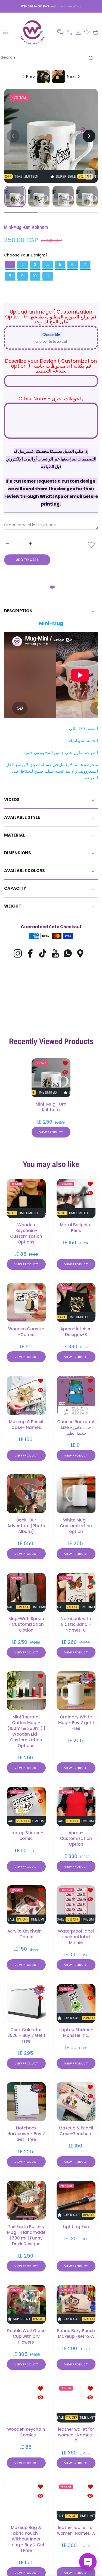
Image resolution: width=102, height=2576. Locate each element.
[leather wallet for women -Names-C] (76, 2403)
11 (48, 276)
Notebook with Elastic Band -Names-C (76, 1624)
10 (35, 276)
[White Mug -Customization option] (76, 1494)
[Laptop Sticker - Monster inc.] (76, 2003)
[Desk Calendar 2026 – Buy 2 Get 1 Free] (26, 2003)
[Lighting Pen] (76, 2200)
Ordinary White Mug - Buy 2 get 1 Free (76, 1723)
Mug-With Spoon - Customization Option (26, 1624)
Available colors (24, 871)
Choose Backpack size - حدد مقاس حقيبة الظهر (76, 1427)
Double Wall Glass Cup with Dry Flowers (26, 2336)
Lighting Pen (76, 2226)
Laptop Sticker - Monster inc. (76, 2032)
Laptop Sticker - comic (26, 1835)
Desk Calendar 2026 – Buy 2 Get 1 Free (26, 2035)
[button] (60, 32)
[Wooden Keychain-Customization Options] (26, 1199)
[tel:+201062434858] (69, 32)
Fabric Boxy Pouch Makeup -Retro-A (76, 2333)
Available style (22, 817)
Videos (12, 800)
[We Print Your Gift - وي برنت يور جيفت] (33, 32)
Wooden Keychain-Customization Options (26, 1233)
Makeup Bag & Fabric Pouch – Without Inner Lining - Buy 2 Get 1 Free (26, 2539)
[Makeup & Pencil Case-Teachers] (76, 2102)
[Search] (90, 58)
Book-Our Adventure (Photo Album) (26, 1526)
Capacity (15, 888)
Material (15, 835)
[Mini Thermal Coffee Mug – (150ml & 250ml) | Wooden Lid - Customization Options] (26, 1691)
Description (18, 611)
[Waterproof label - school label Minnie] (76, 1905)
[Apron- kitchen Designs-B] (76, 1303)
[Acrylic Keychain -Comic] (26, 1905)
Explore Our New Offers (66, 6)
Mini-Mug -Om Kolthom (51, 1107)
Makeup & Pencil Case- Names (26, 1424)
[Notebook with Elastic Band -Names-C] (76, 1592)
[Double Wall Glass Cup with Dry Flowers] (26, 2304)
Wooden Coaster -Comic (26, 1332)
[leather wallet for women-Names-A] (76, 2501)
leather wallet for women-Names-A (76, 2530)
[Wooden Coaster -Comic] (26, 1303)
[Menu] (6, 32)
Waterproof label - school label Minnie (76, 1937)
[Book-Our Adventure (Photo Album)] (26, 1494)
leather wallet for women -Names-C (76, 2435)
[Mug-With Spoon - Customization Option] (26, 1592)
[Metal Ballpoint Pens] (76, 1199)
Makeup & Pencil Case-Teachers (76, 2131)
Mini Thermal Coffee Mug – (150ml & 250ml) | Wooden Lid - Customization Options (26, 1731)
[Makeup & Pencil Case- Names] (26, 1395)
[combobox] (49, 57)
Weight (13, 906)
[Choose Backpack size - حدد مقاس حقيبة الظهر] (76, 1395)
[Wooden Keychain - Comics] (26, 2403)
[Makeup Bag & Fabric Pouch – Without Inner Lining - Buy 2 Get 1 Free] (26, 2501)
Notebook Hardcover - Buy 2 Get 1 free (26, 2134)
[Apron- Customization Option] (76, 1807)
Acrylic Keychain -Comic (26, 1934)
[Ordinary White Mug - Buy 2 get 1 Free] (76, 1691)
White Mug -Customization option (76, 1526)
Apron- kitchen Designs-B (76, 1332)
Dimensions (18, 853)
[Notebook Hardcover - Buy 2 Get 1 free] (26, 2102)
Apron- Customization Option (76, 1838)
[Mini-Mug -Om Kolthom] (51, 1078)
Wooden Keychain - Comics (26, 2432)
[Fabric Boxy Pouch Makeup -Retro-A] (76, 2304)
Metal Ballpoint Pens (76, 1227)
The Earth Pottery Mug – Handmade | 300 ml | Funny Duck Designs (26, 2235)
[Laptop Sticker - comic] (26, 1807)
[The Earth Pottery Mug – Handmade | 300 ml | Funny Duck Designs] (26, 2200)
